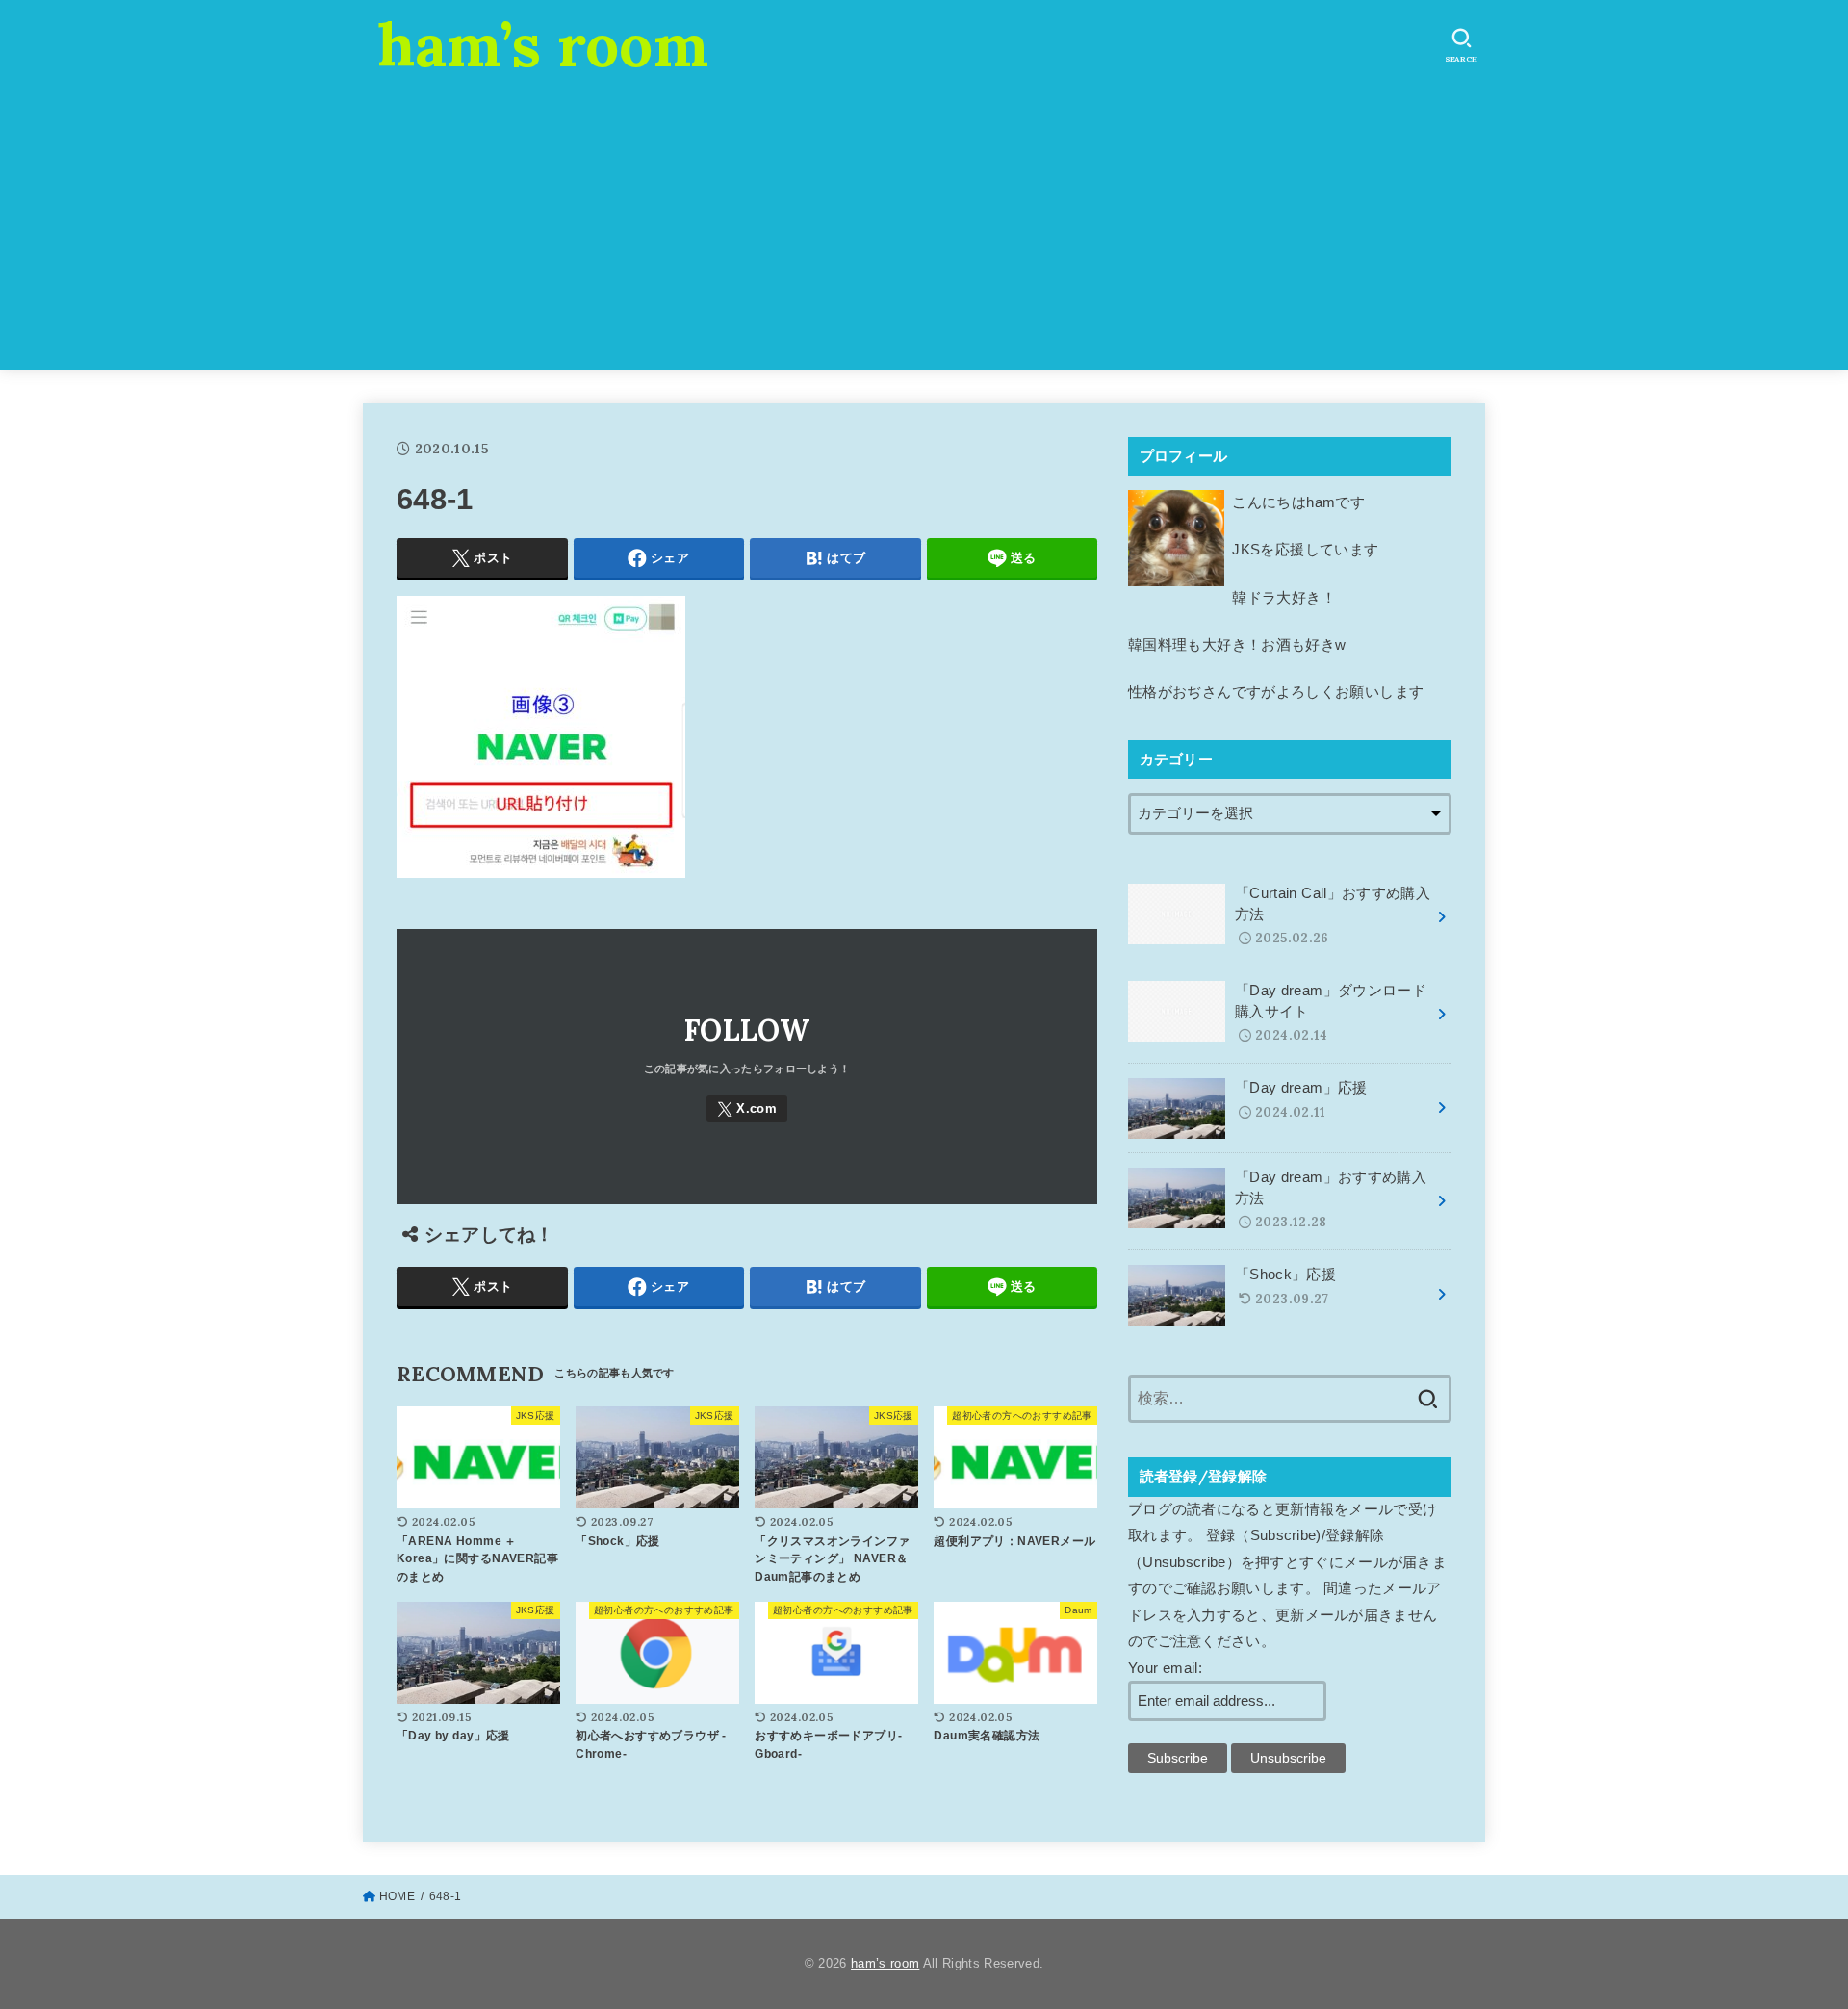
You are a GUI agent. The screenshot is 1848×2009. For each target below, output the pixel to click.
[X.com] (747, 1109)
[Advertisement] (924, 235)
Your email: (1165, 1668)
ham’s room (543, 44)
